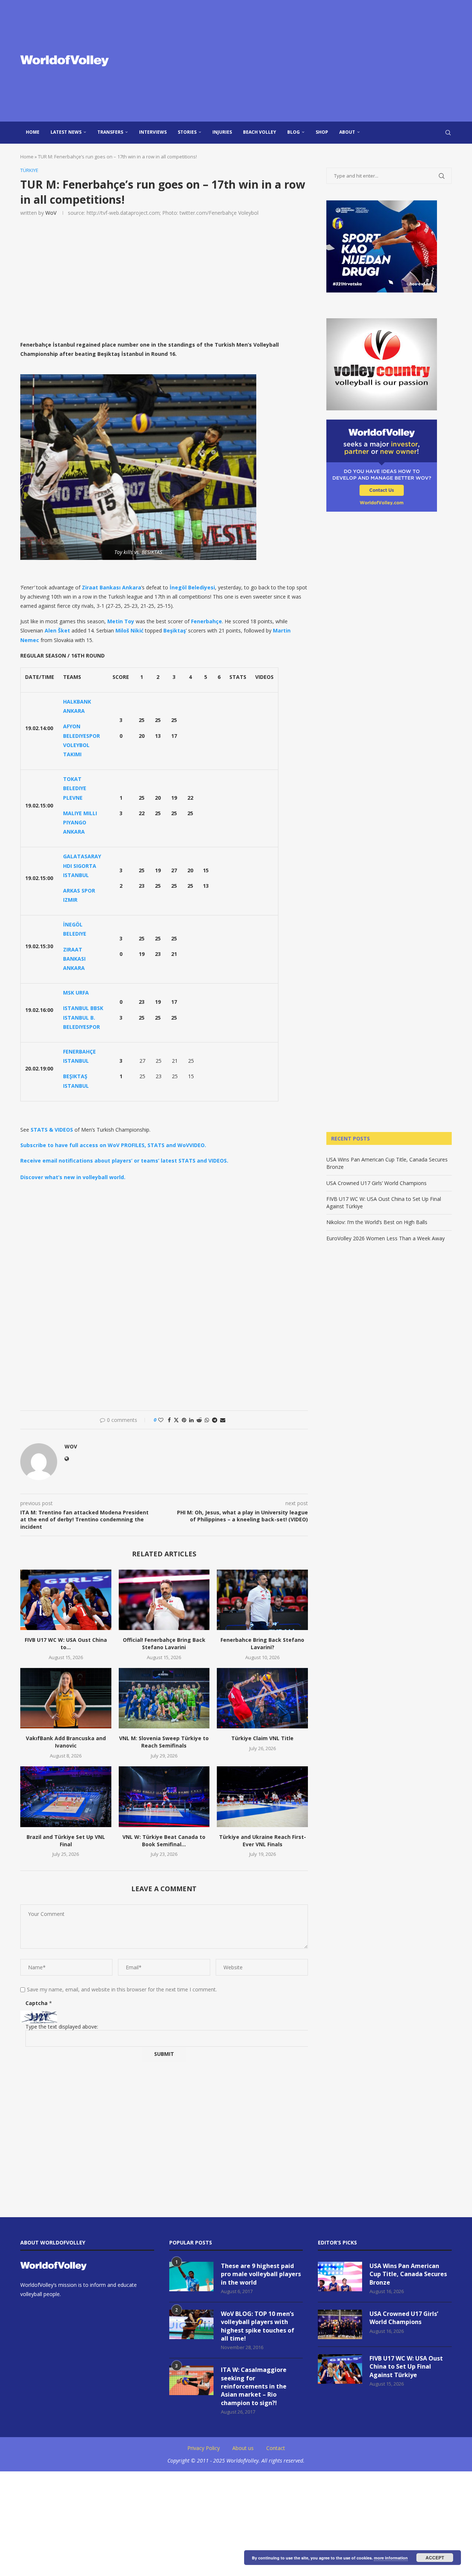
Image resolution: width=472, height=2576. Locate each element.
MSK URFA (76, 993)
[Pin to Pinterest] (184, 1420)
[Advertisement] (310, 61)
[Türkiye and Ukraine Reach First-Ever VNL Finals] (262, 1797)
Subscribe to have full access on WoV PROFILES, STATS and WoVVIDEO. (113, 1145)
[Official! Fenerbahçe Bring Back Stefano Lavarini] (164, 1600)
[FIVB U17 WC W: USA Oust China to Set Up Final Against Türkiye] (66, 1600)
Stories (187, 132)
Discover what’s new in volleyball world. (73, 1177)
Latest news (66, 132)
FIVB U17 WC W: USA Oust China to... (66, 1643)
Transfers (110, 132)
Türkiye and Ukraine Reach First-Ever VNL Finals (263, 1841)
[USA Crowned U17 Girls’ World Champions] (340, 2324)
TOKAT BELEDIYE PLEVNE (75, 788)
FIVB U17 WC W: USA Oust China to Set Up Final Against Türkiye (406, 2367)
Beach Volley (260, 132)
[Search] (448, 133)
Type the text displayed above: (62, 2027)
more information (391, 2558)
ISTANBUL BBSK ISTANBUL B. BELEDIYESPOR (83, 1017)
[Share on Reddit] (199, 1420)
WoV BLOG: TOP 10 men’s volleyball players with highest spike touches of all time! (258, 2326)
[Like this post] (161, 1420)
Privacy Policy (204, 2448)
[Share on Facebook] (169, 1420)
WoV (51, 213)
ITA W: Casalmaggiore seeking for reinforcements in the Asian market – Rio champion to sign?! (254, 2386)
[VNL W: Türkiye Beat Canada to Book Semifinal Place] (164, 1797)
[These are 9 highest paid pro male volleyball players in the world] (191, 2277)
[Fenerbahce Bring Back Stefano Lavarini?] (262, 1600)
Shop (322, 132)
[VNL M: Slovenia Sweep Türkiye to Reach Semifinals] (164, 1698)
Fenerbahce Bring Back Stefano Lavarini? (262, 1643)
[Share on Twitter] (176, 1420)
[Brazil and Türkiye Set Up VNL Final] (66, 1797)
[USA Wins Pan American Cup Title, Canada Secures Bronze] (340, 2277)
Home (33, 132)
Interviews (153, 132)
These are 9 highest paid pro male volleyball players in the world (261, 2274)
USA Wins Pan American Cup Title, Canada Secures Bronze (408, 2274)
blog (294, 132)
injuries (222, 132)
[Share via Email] (223, 1420)
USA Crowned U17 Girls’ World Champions (376, 1183)
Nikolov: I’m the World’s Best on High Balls (377, 1222)
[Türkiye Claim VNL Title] (262, 1698)
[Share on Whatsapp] (207, 1420)
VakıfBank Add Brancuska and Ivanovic (66, 1742)
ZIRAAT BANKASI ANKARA (74, 959)
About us (243, 2448)
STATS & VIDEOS (52, 1130)
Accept (435, 2558)
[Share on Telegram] (215, 1420)
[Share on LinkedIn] (191, 1420)
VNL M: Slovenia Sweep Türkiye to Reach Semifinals (164, 1742)
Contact (276, 2448)
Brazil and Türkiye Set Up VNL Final (66, 1841)
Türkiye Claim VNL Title (262, 1738)
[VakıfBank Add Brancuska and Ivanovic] (66, 1698)
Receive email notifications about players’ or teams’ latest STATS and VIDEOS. (124, 1161)
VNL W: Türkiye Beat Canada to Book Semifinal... (164, 1841)
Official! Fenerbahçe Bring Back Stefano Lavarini (164, 1643)
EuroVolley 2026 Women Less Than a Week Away (386, 1238)
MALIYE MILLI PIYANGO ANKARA (80, 822)
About (347, 132)
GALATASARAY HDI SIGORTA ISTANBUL (82, 865)
